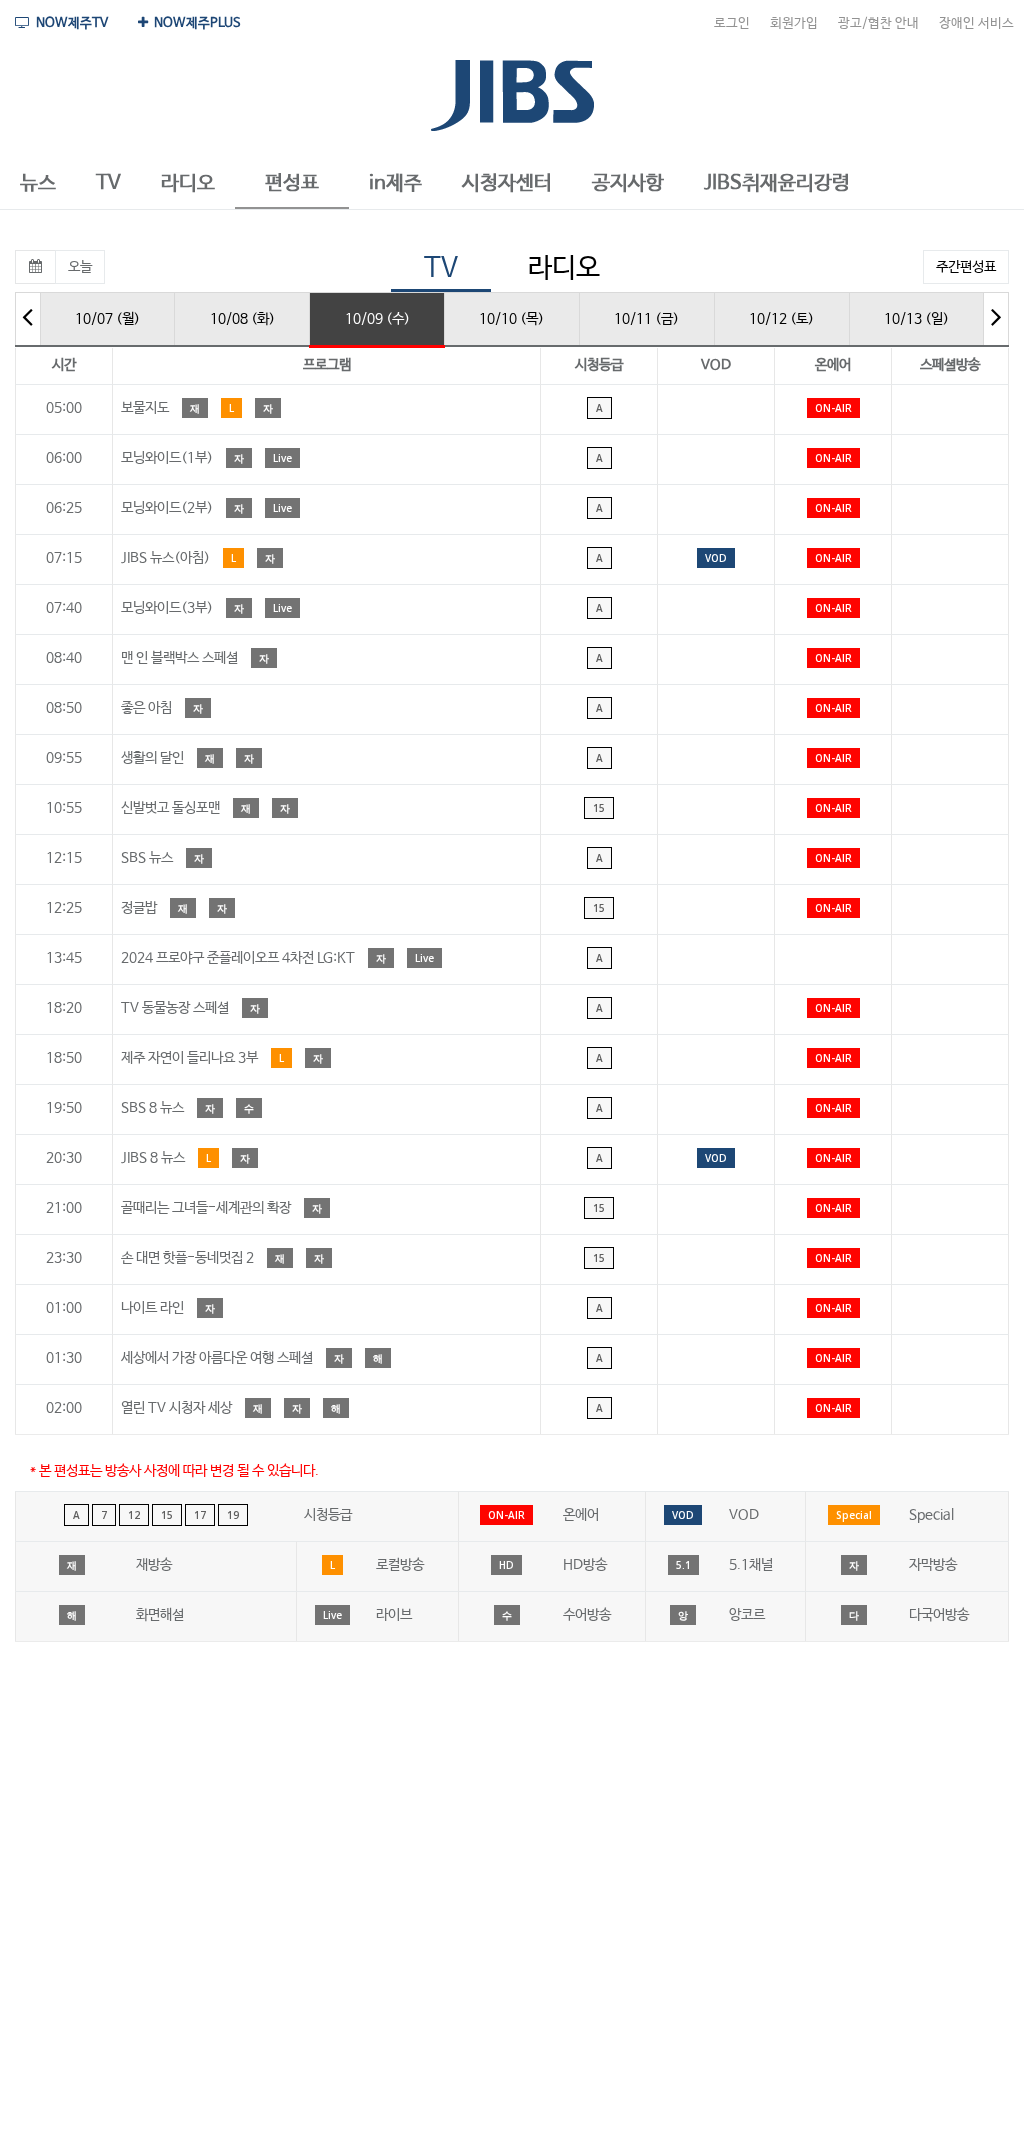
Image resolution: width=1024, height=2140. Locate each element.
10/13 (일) (916, 319)
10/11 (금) (646, 319)
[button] (38, 184)
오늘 (80, 267)
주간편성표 (966, 267)
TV (441, 268)
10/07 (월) (107, 319)
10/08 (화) (242, 319)
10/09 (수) (377, 319)
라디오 (564, 268)
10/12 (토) (781, 319)
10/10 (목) (511, 319)
